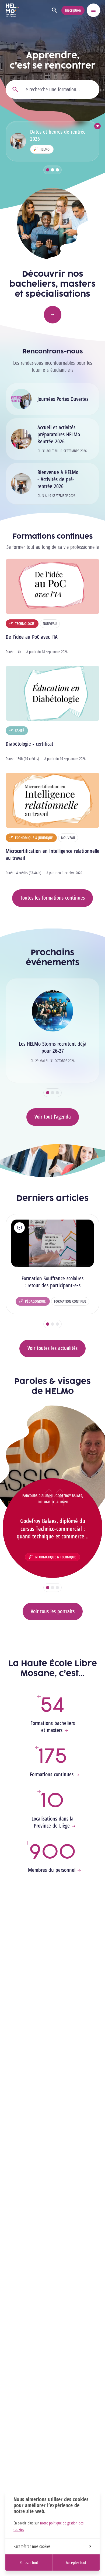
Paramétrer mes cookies (32, 2546)
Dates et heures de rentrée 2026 (58, 135)
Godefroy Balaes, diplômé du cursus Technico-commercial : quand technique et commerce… (53, 1528)
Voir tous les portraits (53, 1611)
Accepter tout (76, 2563)
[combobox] (52, 89)
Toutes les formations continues (52, 898)
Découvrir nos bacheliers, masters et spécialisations (52, 284)
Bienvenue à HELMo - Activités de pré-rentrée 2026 (58, 479)
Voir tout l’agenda (53, 1117)
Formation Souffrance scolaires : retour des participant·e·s (52, 1282)
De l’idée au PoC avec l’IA (32, 637)
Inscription (73, 10)
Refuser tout (29, 2563)
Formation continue (70, 1301)
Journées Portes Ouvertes (63, 399)
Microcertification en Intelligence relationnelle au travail (52, 854)
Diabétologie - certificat (29, 744)
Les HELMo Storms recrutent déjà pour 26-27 (53, 1047)
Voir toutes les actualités (52, 1348)
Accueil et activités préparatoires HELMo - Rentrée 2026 (60, 434)
